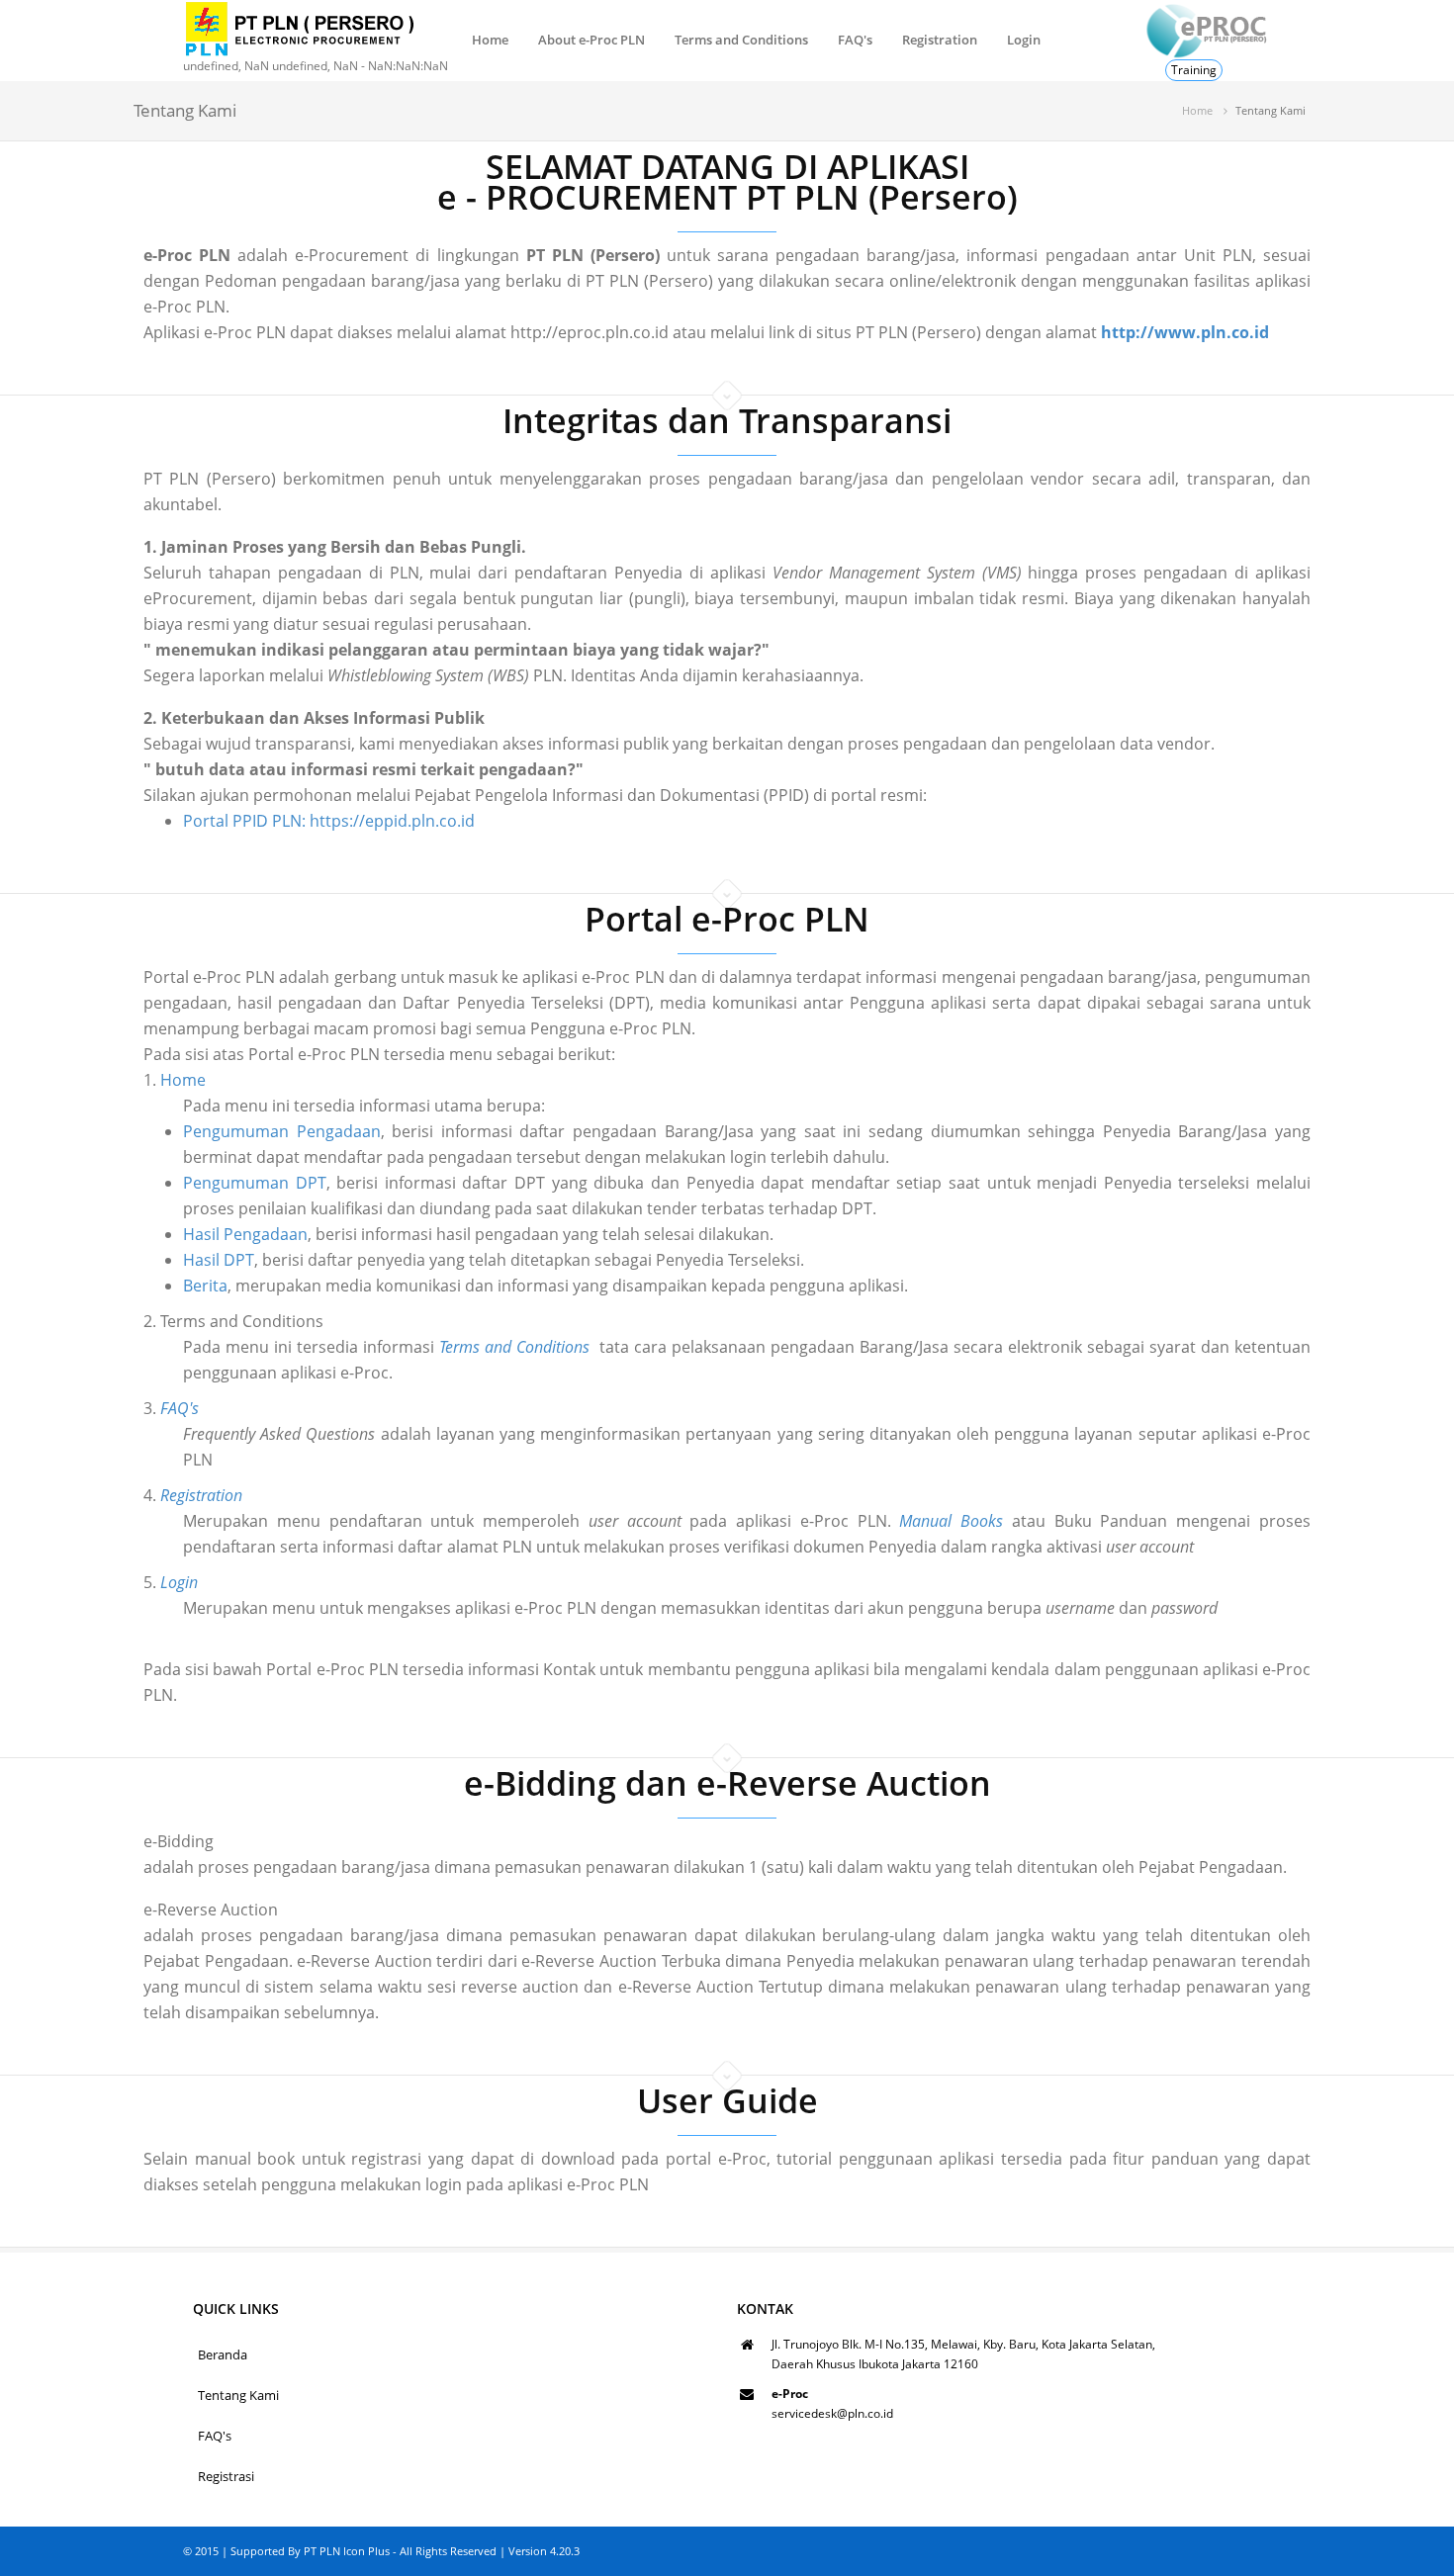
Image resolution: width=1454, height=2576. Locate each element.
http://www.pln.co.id (1185, 332)
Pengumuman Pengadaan (282, 1131)
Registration (940, 40)
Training (1194, 70)
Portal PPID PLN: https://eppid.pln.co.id (329, 821)
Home (490, 40)
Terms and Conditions (741, 40)
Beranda (223, 2354)
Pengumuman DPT (255, 1183)
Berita (205, 1286)
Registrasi (226, 2476)
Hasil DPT (219, 1260)
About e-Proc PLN (591, 40)
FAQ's (855, 40)
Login (1024, 40)
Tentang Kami (238, 2395)
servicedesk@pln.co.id (832, 2413)
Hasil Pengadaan (245, 1234)
